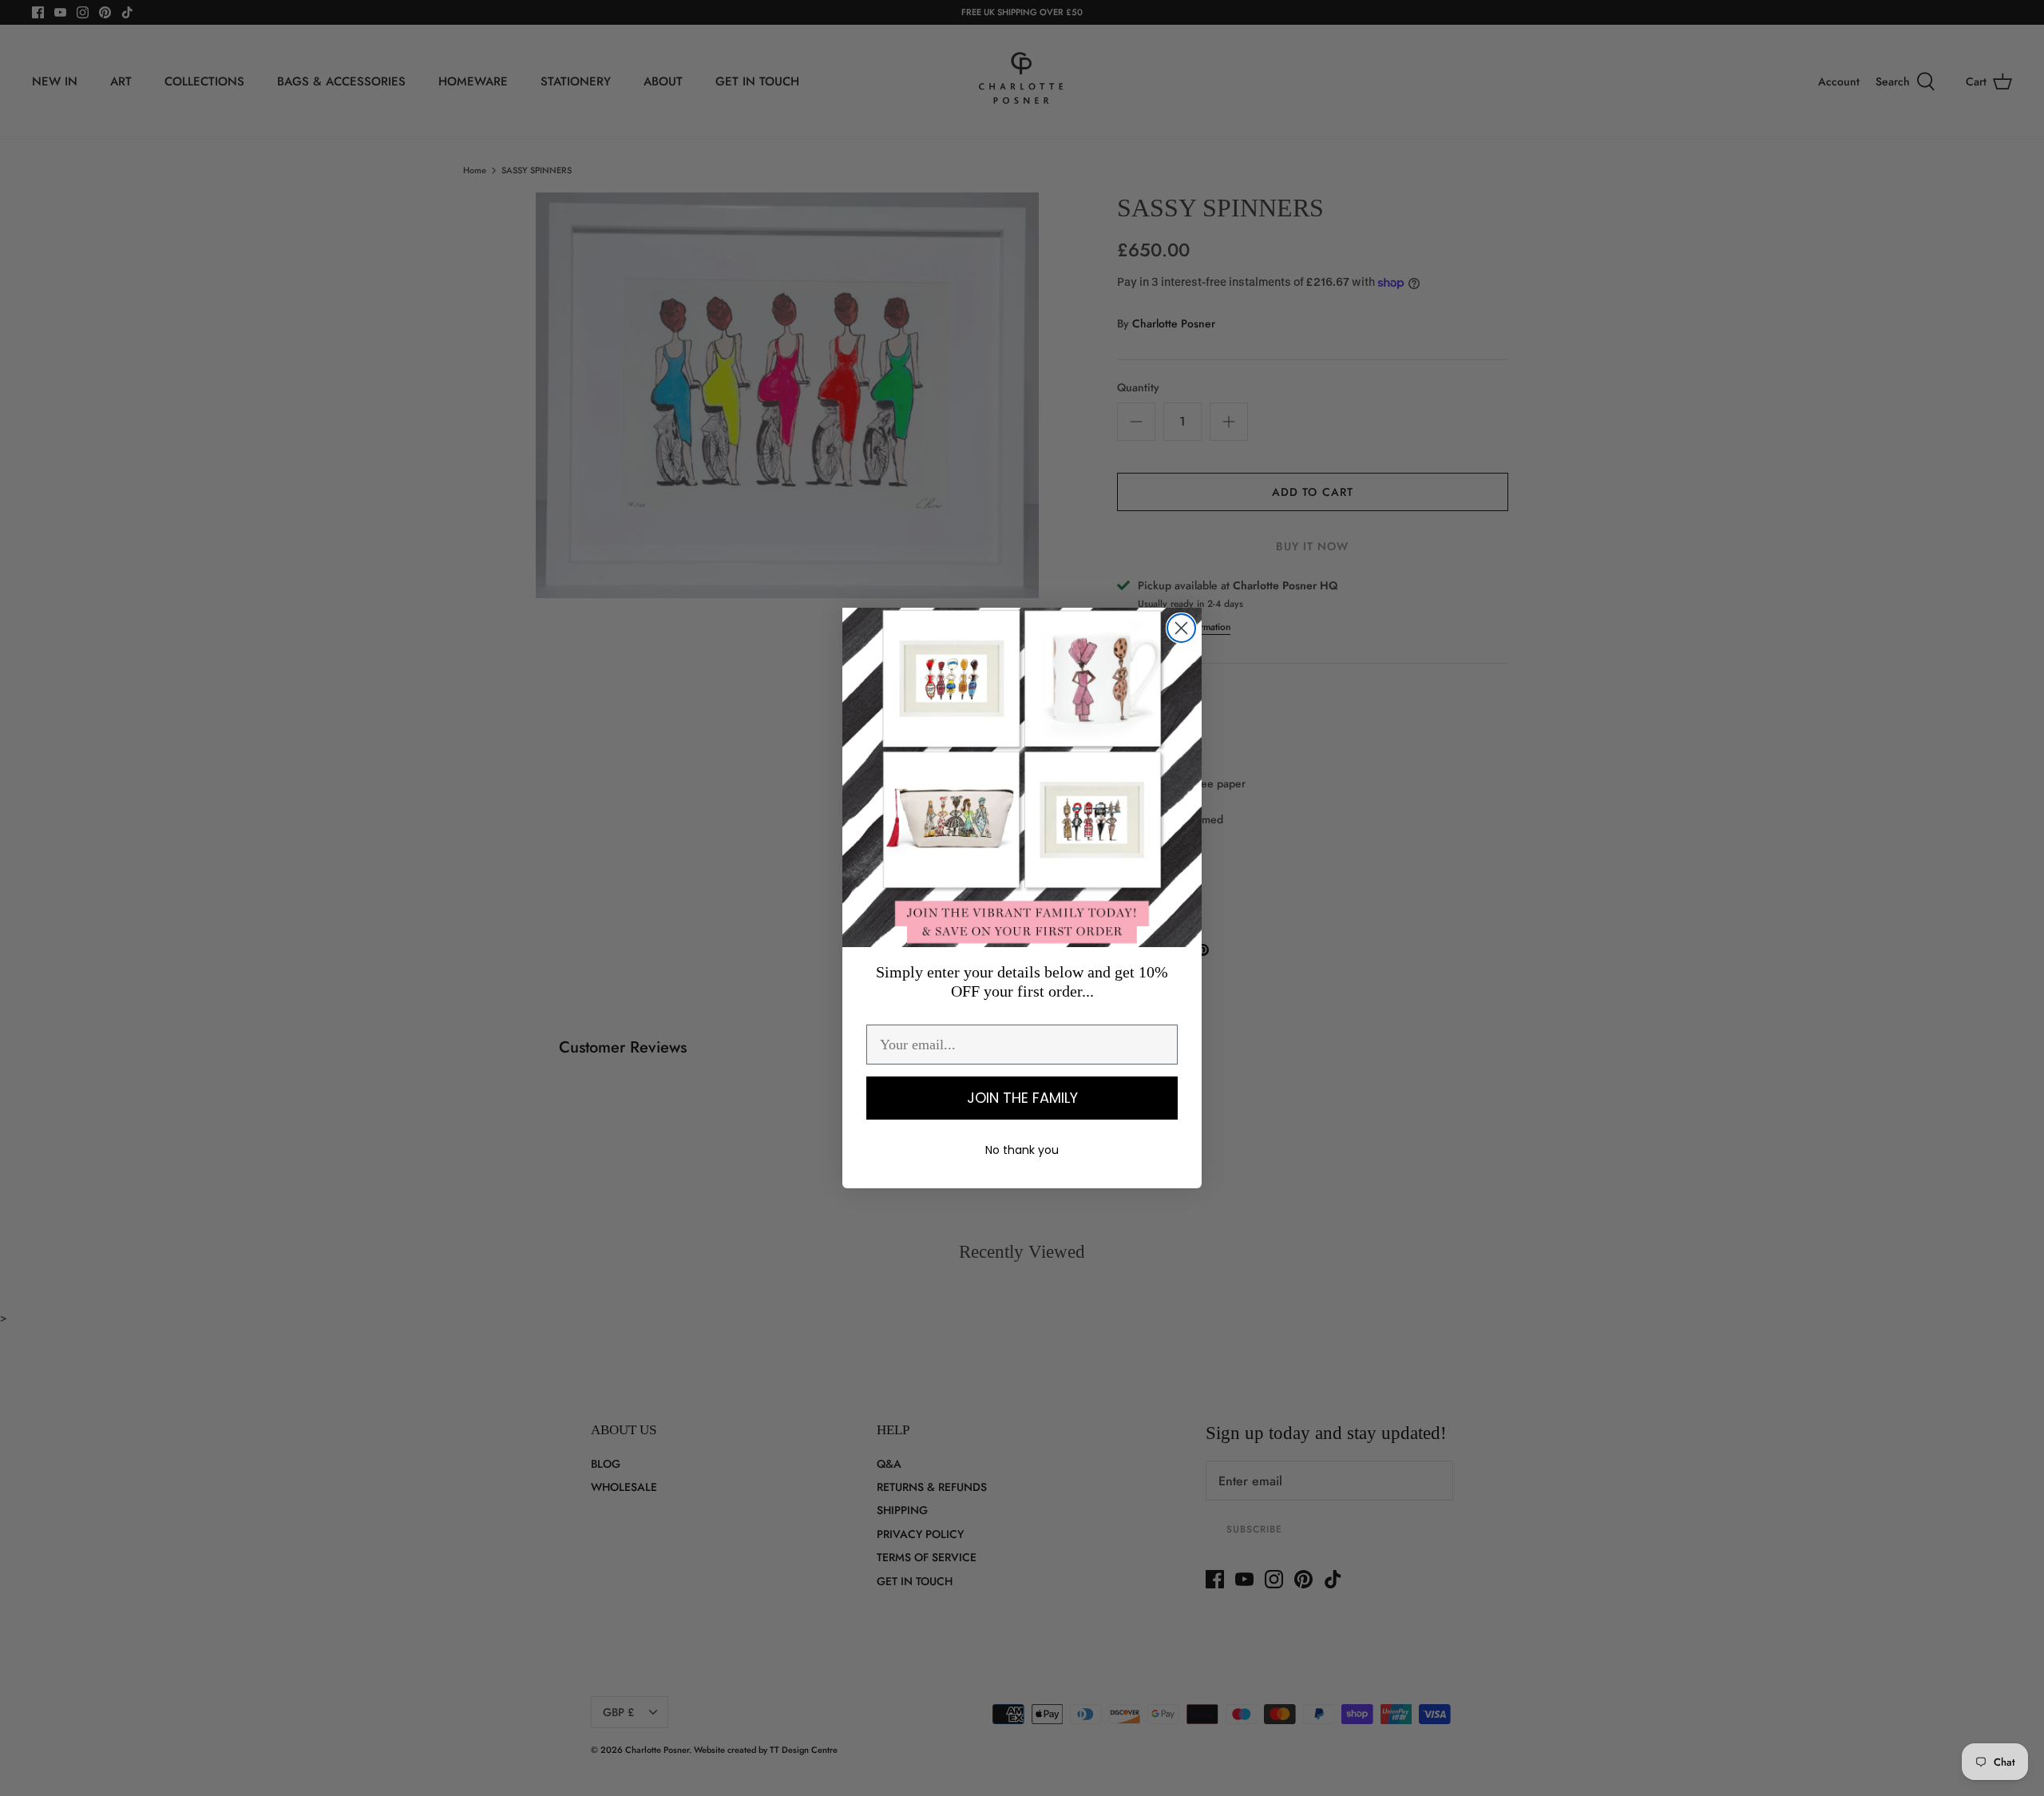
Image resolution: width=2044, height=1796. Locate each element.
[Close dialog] (1181, 628)
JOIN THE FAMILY (1022, 1098)
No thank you (1022, 1150)
